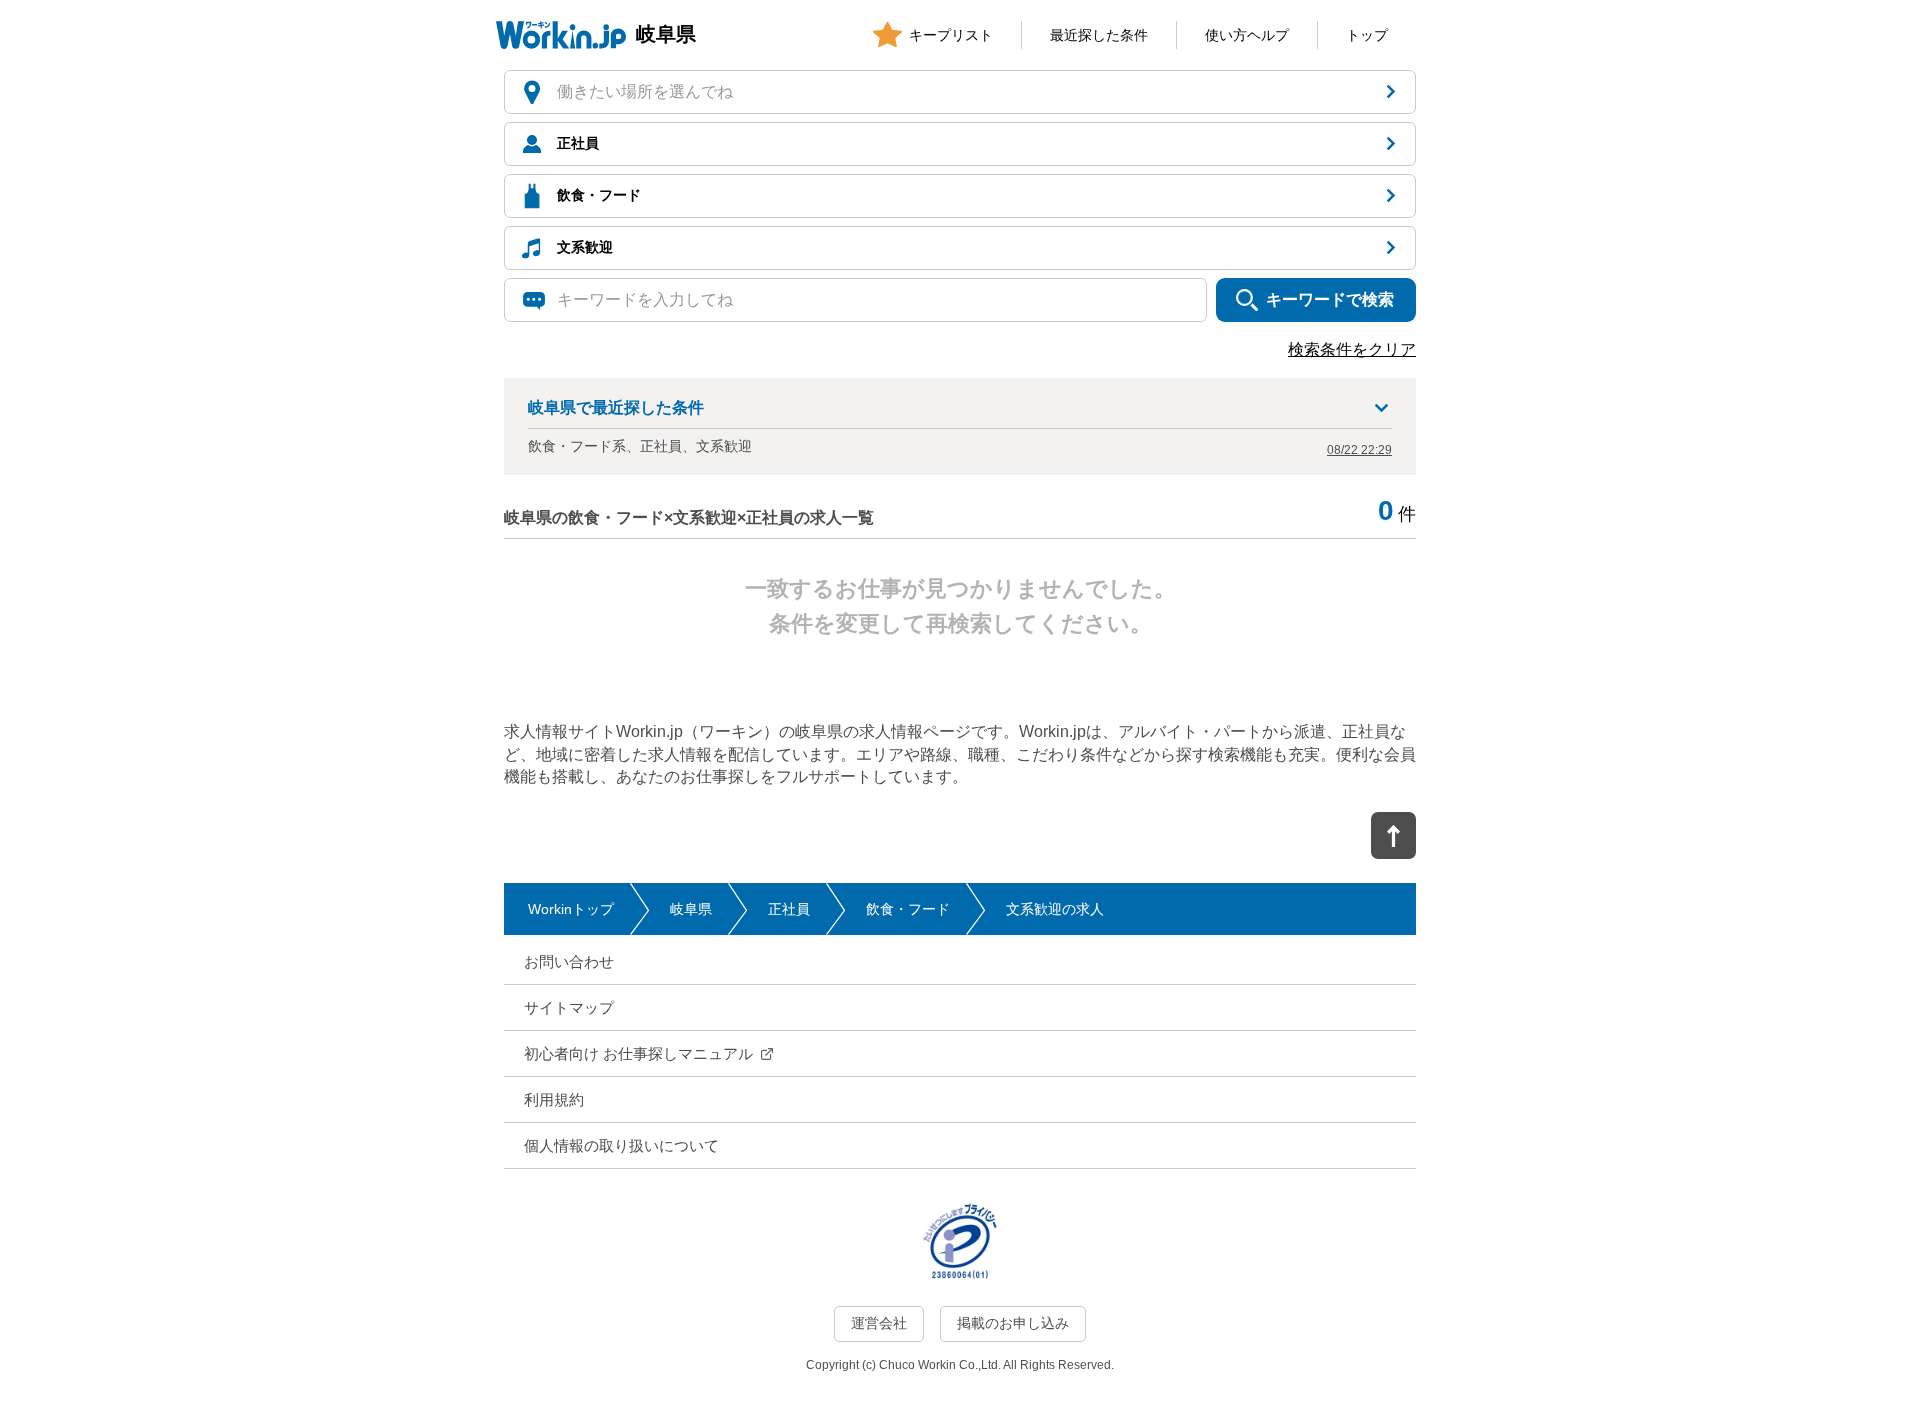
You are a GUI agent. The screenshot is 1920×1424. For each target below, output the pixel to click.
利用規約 (554, 1099)
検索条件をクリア (1352, 349)
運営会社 (879, 1323)
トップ (1367, 35)
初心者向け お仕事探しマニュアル (638, 1053)
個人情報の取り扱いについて (621, 1145)
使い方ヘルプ (1247, 35)
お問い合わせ (569, 961)
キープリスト (951, 35)
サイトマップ (569, 1007)
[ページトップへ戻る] (1393, 835)
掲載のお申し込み (1013, 1323)
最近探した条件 (1099, 35)
